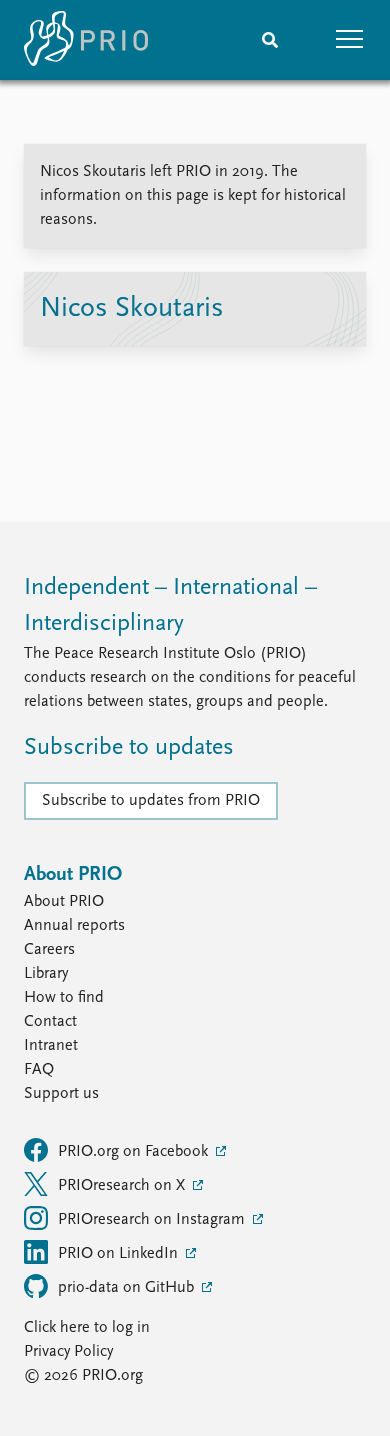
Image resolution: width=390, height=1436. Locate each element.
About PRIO (64, 902)
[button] (350, 40)
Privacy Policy (68, 1352)
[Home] (86, 40)
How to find (64, 998)
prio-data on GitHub (128, 1288)
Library (46, 974)
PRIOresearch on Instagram (153, 1220)
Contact (50, 1022)
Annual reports (74, 926)
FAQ (39, 1070)
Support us (61, 1094)
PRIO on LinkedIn (120, 1254)
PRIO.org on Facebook (135, 1152)
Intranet (51, 1046)
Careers (49, 950)
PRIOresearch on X (123, 1186)
